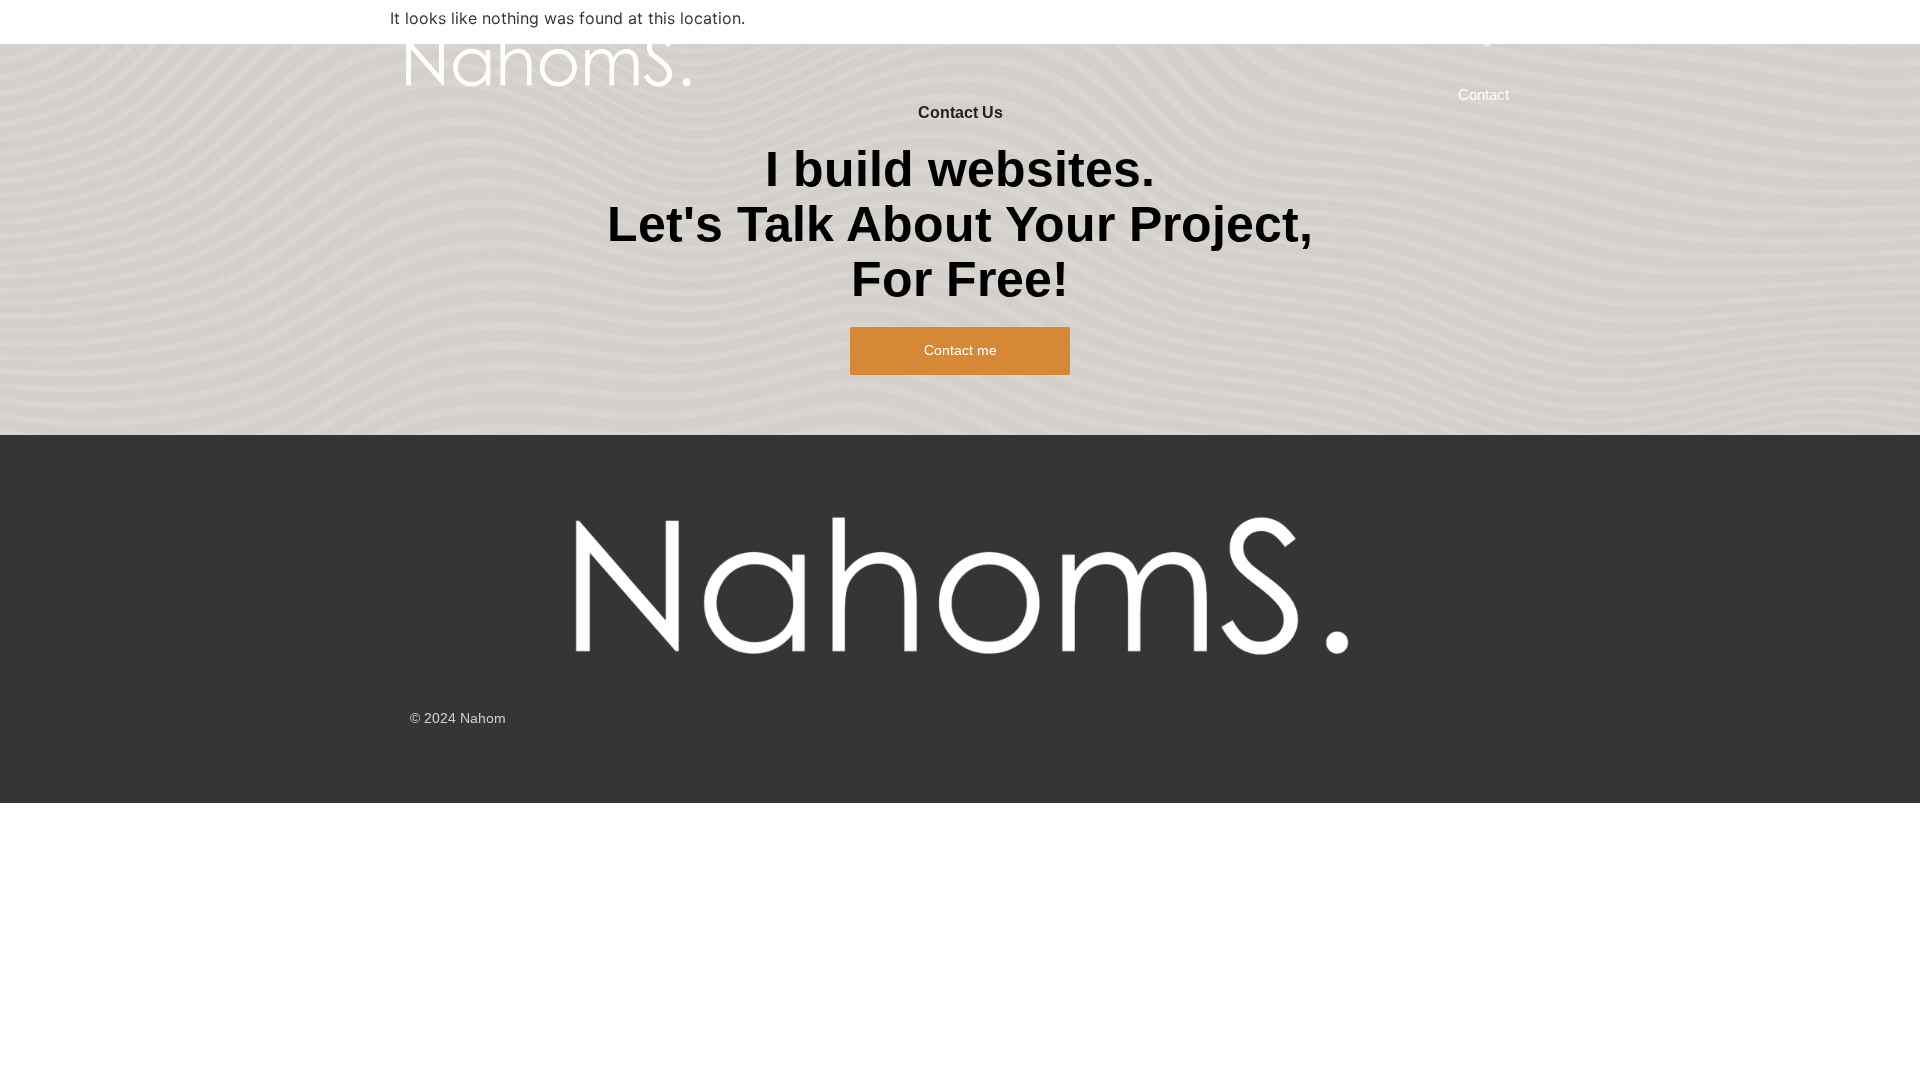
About (1103, 37)
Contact (1483, 94)
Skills (1279, 37)
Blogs (1480, 37)
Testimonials (1379, 37)
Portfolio (930, 37)
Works (1020, 37)
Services (833, 37)
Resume (1192, 37)
